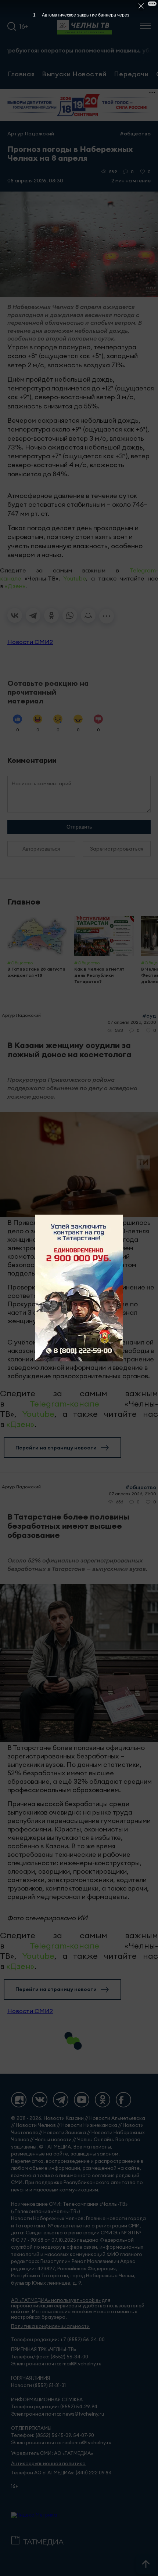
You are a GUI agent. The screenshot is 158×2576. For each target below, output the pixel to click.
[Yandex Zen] (19, 2100)
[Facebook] (123, 2100)
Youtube (75, 578)
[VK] (40, 2100)
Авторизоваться (41, 849)
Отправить (79, 827)
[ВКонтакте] (15, 615)
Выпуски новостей (74, 74)
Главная (21, 74)
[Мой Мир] (88, 615)
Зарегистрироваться (117, 849)
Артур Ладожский (31, 134)
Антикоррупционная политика (48, 2464)
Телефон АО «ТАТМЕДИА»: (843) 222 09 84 (61, 2473)
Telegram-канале (64, 1404)
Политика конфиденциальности (50, 2326)
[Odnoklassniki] (103, 2100)
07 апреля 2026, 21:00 (132, 1494)
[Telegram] (33, 615)
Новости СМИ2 (30, 642)
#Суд (149, 1016)
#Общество (135, 134)
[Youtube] (82, 2100)
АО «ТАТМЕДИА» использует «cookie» (56, 2300)
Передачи (131, 74)
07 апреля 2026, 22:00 (132, 1022)
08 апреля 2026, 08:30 (35, 181)
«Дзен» (15, 586)
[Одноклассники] (51, 615)
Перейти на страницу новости (56, 1448)
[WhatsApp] (70, 615)
